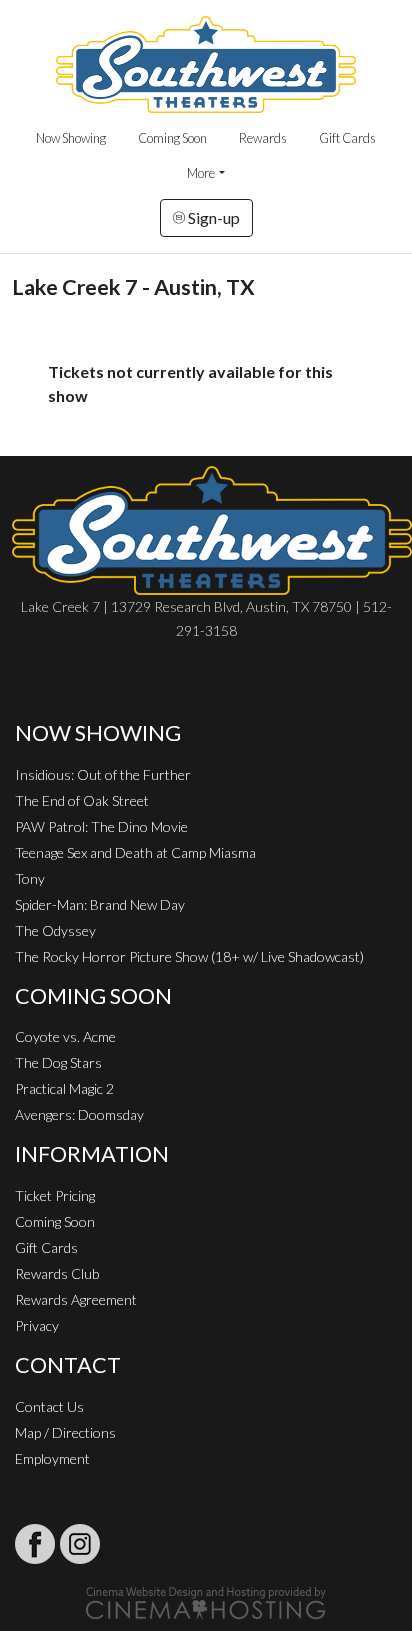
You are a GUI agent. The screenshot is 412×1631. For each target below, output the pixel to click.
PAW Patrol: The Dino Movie (101, 826)
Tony (30, 878)
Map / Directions (65, 1432)
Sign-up (212, 217)
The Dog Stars (58, 1062)
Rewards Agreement (76, 1299)
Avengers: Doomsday (79, 1114)
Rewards (263, 138)
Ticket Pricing (55, 1195)
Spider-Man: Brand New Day (100, 904)
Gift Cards (347, 138)
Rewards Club (57, 1273)
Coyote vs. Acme (65, 1036)
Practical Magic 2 (64, 1088)
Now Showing (71, 138)
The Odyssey (55, 930)
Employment (52, 1458)
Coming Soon (172, 138)
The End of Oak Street (82, 800)
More (201, 173)
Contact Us (49, 1406)
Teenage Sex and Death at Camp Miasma (135, 852)
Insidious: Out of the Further (103, 774)
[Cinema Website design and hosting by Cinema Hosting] (206, 1601)
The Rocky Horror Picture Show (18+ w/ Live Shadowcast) (189, 956)
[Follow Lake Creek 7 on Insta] (80, 1544)
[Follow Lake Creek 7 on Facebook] (35, 1544)
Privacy (37, 1325)
